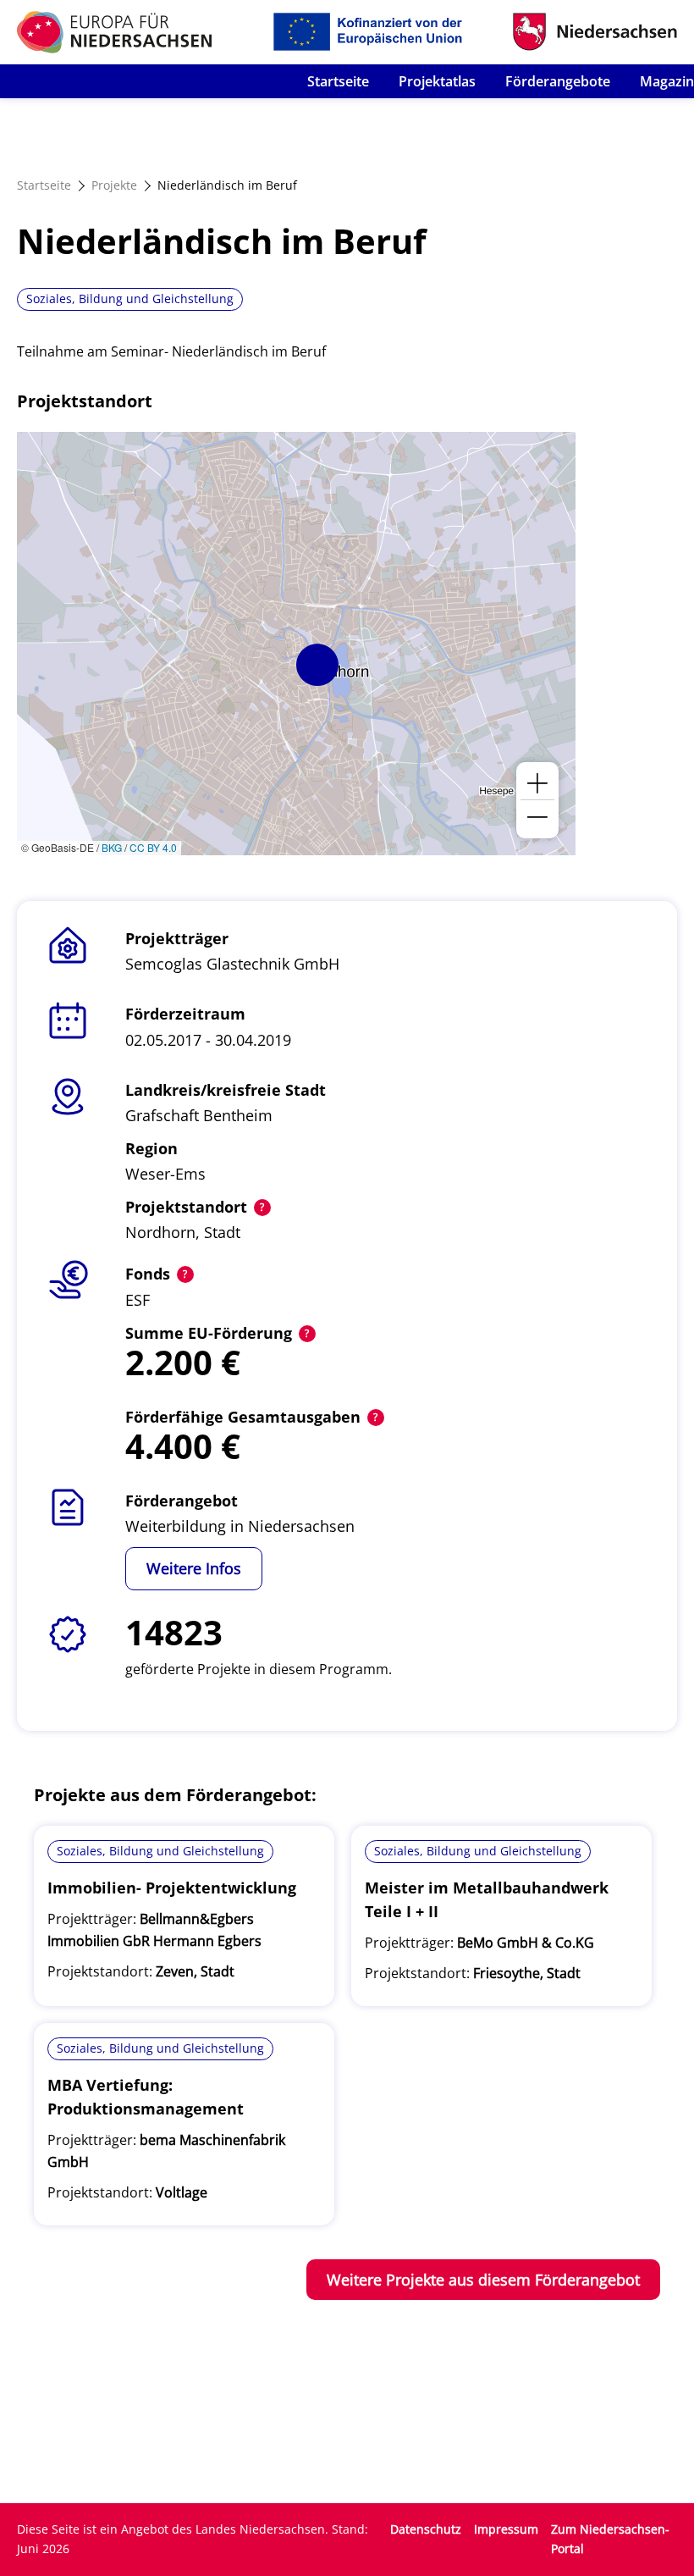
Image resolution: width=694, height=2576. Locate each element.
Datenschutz (426, 2529)
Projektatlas (437, 81)
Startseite (338, 81)
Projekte (114, 185)
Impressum (506, 2529)
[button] (317, 665)
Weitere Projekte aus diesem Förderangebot (483, 2280)
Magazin (667, 81)
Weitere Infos (194, 1568)
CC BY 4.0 (153, 847)
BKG (112, 847)
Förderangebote (558, 81)
